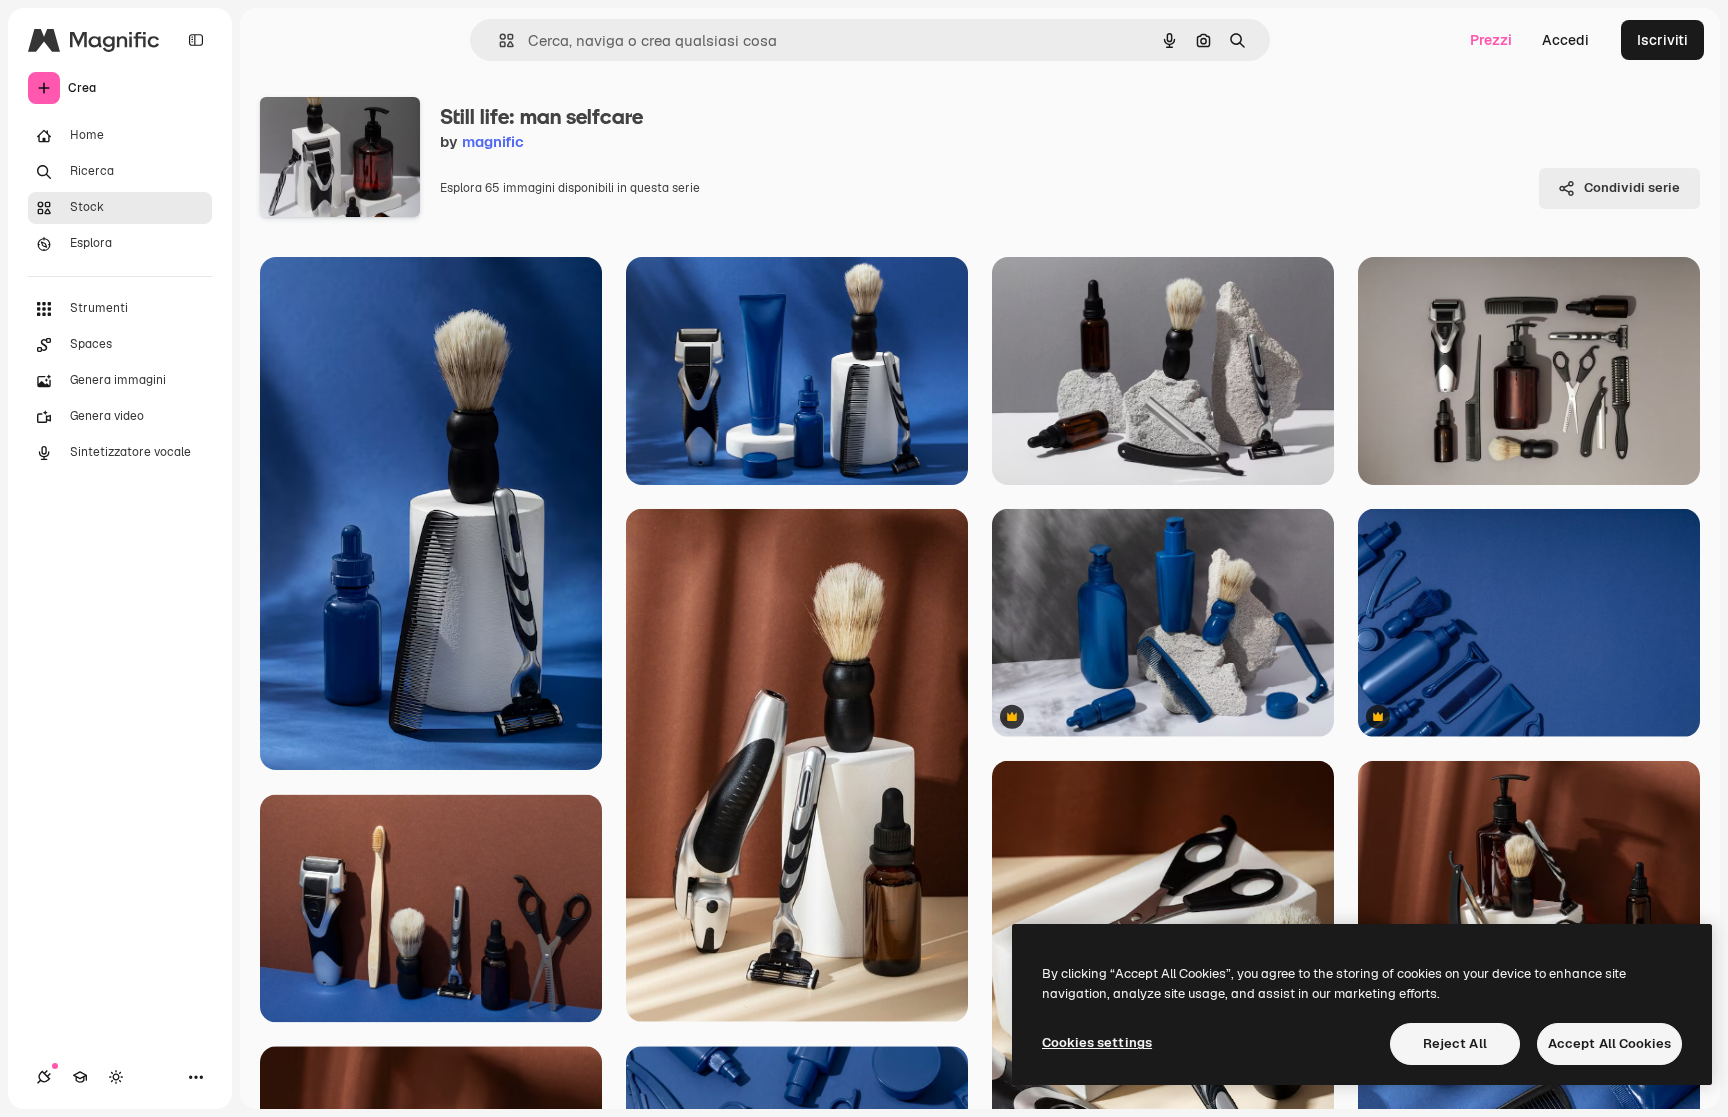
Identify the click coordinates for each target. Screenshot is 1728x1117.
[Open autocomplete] (498, 40)
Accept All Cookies (1609, 1043)
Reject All (1455, 1043)
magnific (493, 141)
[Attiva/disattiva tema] (116, 1077)
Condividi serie (1632, 187)
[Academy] (80, 1077)
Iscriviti (1662, 40)
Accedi (1565, 40)
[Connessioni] (44, 1077)
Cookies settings (1097, 1042)
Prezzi (1491, 40)
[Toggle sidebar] (196, 40)
